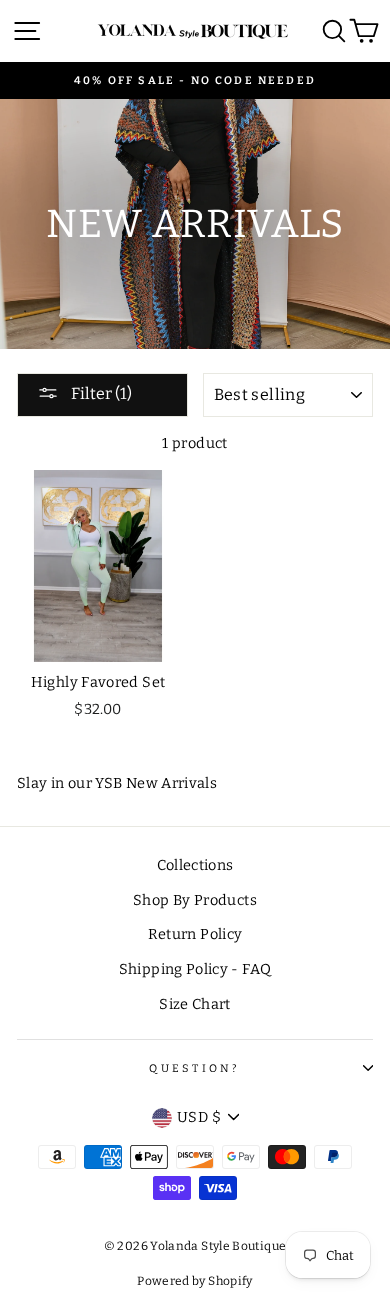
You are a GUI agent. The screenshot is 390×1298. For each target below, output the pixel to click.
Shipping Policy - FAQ (195, 969)
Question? (194, 1068)
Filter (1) (100, 393)
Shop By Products (195, 900)
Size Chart (195, 1004)
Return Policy (195, 934)
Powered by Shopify (195, 1281)
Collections (195, 865)
